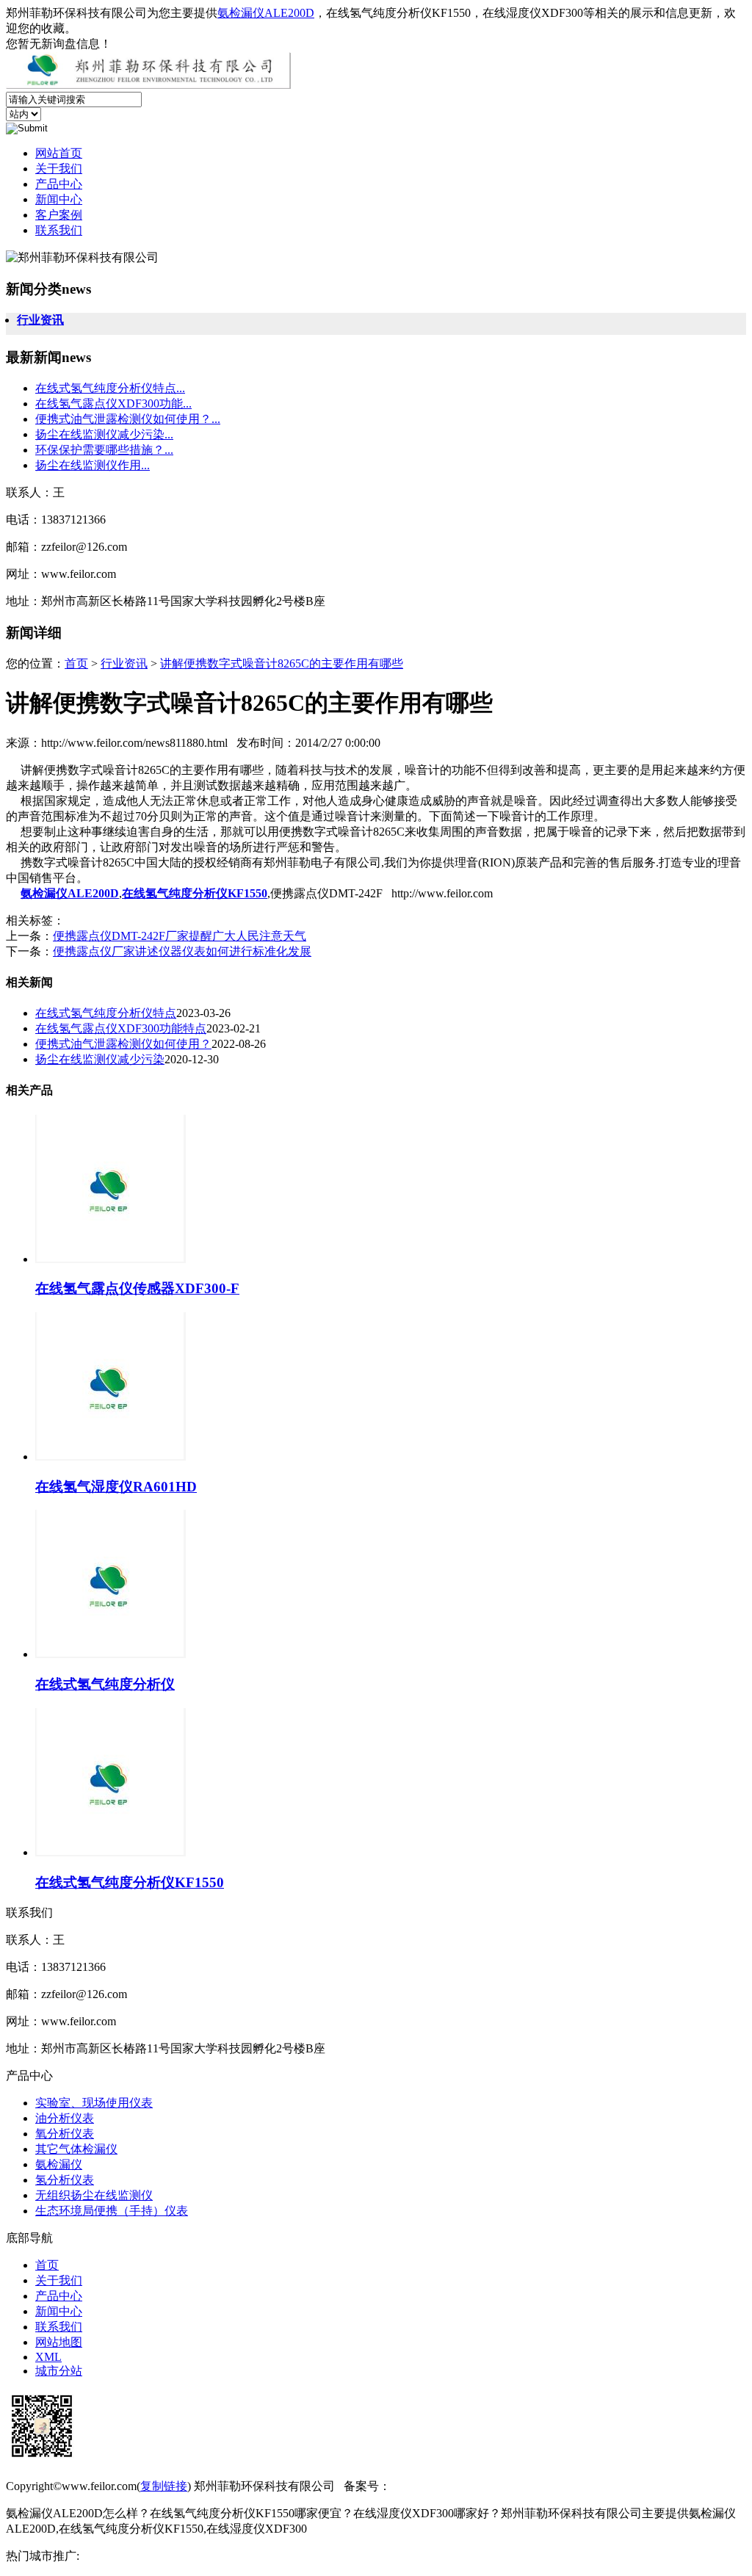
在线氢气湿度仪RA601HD (116, 1487)
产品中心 (59, 184)
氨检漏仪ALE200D (266, 13)
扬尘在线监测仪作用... (93, 465)
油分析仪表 (65, 2118)
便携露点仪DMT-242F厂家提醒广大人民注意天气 (180, 936)
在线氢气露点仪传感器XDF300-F (137, 1288)
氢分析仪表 (65, 2180)
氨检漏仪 (59, 2164)
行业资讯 (40, 320)
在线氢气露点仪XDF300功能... (113, 404)
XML (48, 2357)
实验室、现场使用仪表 (94, 2103)
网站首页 (59, 153)
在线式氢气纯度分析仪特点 (106, 1013)
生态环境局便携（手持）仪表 (112, 2211)
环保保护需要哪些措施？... (104, 450)
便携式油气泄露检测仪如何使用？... (128, 419)
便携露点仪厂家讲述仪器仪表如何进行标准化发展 (182, 951)
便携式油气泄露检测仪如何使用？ (123, 1044)
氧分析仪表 (65, 2134)
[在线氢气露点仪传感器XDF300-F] (111, 1259)
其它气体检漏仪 (76, 2149)
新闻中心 (59, 199)
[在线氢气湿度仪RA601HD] (111, 1457)
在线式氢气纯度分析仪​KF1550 (130, 1882)
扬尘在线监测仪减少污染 (100, 1059)
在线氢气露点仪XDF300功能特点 (121, 1028)
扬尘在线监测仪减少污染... (104, 434)
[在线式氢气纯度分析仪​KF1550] (111, 1852)
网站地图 (59, 2342)
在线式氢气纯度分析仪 (105, 1684)
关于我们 (59, 169)
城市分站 (59, 2371)
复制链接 (164, 2486)
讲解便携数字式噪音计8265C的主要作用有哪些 (282, 663)
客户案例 (59, 215)
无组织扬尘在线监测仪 (94, 2195)
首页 (76, 663)
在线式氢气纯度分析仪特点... (110, 388)
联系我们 (59, 230)
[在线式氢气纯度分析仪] (111, 1654)
